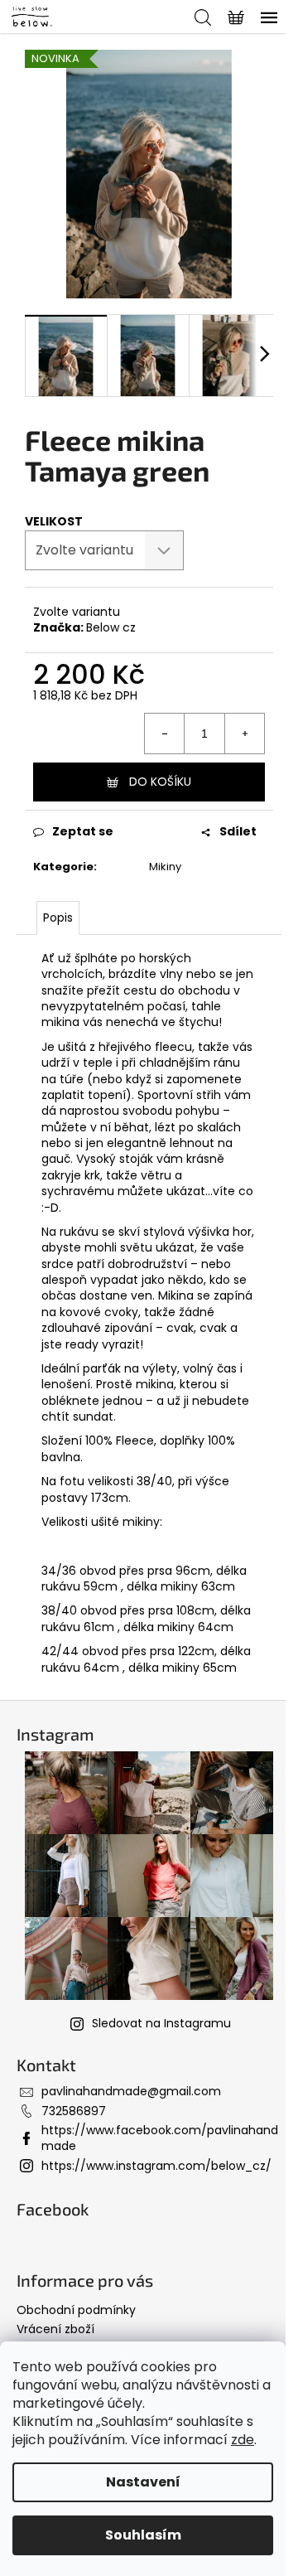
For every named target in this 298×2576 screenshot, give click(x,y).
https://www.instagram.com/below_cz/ (156, 2166)
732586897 (74, 2111)
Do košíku (160, 782)
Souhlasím (143, 2535)
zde (243, 2440)
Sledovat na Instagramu (161, 2023)
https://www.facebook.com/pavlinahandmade (160, 2138)
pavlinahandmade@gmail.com (131, 2091)
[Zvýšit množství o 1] (244, 734)
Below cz (111, 627)
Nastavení (143, 2482)
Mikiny (165, 867)
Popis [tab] (58, 918)
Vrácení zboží (55, 2329)
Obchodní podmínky (76, 2310)
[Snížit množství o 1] (165, 734)
